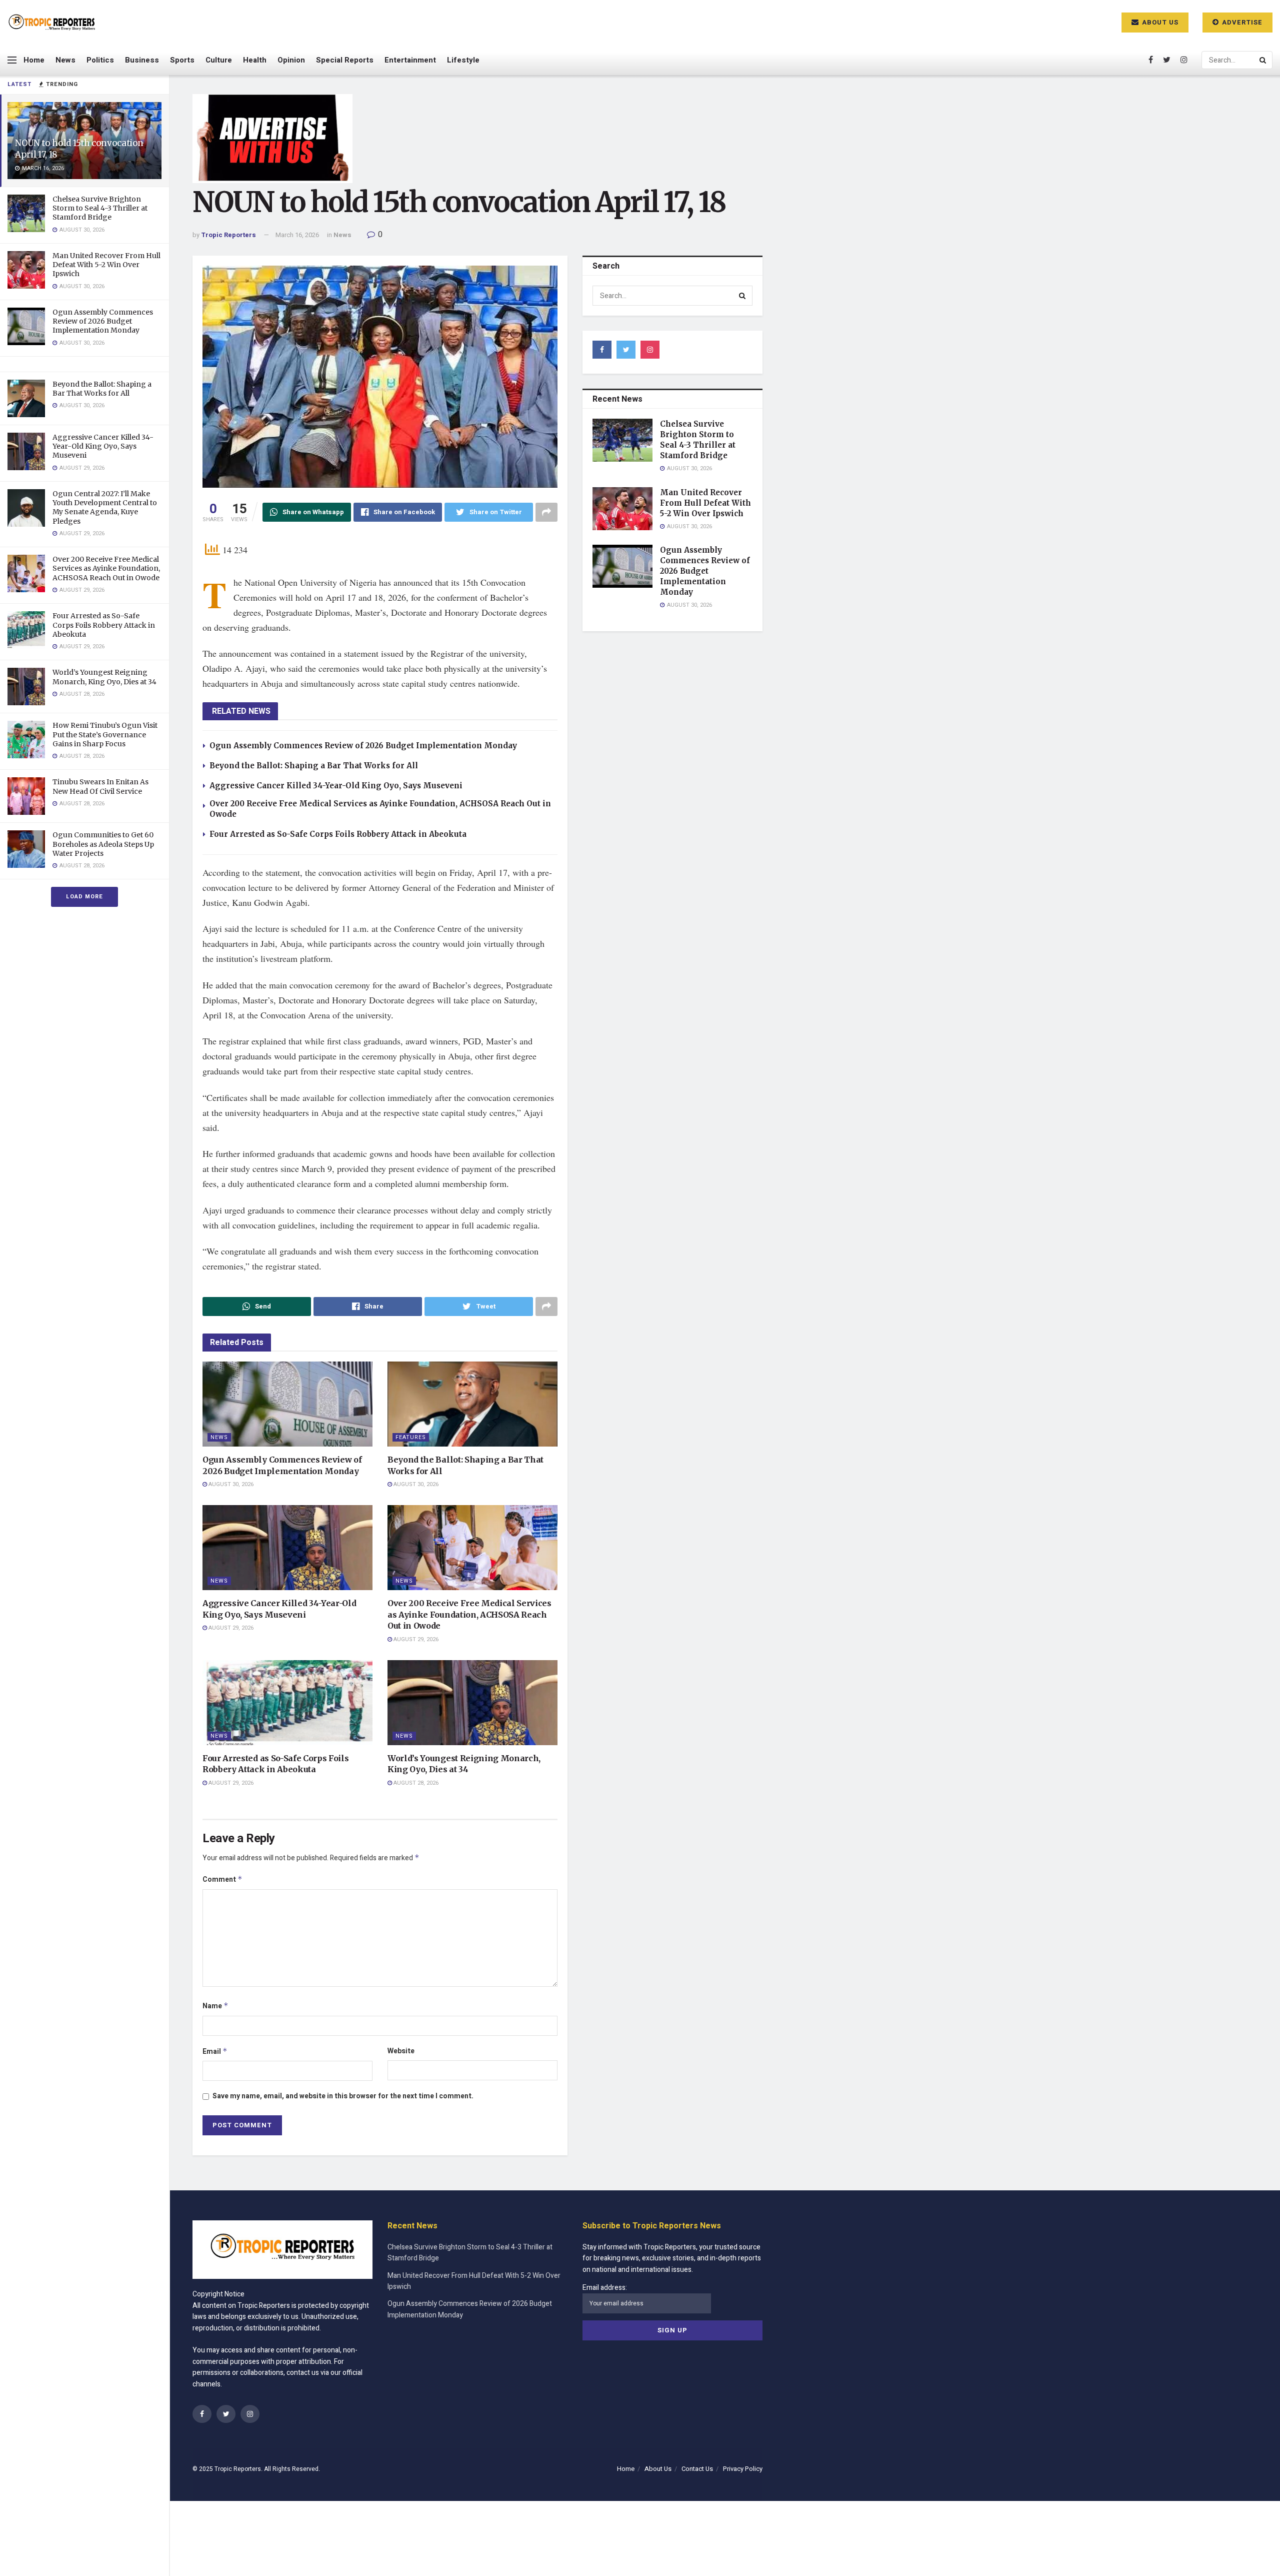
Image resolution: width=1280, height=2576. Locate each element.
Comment (222, 1879)
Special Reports (345, 60)
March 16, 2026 (297, 235)
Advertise (1241, 22)
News (65, 60)
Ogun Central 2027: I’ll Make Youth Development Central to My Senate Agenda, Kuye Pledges (105, 507)
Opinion (291, 60)
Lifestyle (463, 60)
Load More (84, 897)
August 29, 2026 (230, 1628)
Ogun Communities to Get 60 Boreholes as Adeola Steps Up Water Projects (103, 844)
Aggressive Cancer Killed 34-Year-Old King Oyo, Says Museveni (103, 446)
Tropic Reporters (228, 235)
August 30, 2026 (230, 1484)
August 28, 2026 (415, 1783)
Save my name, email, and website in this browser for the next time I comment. (343, 2096)
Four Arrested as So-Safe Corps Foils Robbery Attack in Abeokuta (104, 625)
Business (142, 60)
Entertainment (410, 60)
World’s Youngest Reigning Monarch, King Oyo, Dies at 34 (104, 677)
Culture (219, 60)
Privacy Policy (743, 2469)
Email (215, 2052)
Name (215, 2006)
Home (34, 60)
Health (255, 60)
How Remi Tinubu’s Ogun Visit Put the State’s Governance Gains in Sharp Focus (105, 734)
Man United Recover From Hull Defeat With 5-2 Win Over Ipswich (106, 265)
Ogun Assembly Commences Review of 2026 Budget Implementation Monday (103, 321)
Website (401, 2051)
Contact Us (697, 2469)
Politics (100, 60)
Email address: (605, 2288)
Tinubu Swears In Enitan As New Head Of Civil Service (100, 786)
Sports (182, 60)
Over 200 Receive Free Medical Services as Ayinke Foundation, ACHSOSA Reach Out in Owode (106, 568)
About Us (1159, 22)
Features (411, 1437)
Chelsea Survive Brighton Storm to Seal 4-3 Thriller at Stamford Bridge (100, 208)
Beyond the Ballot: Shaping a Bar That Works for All (102, 389)
